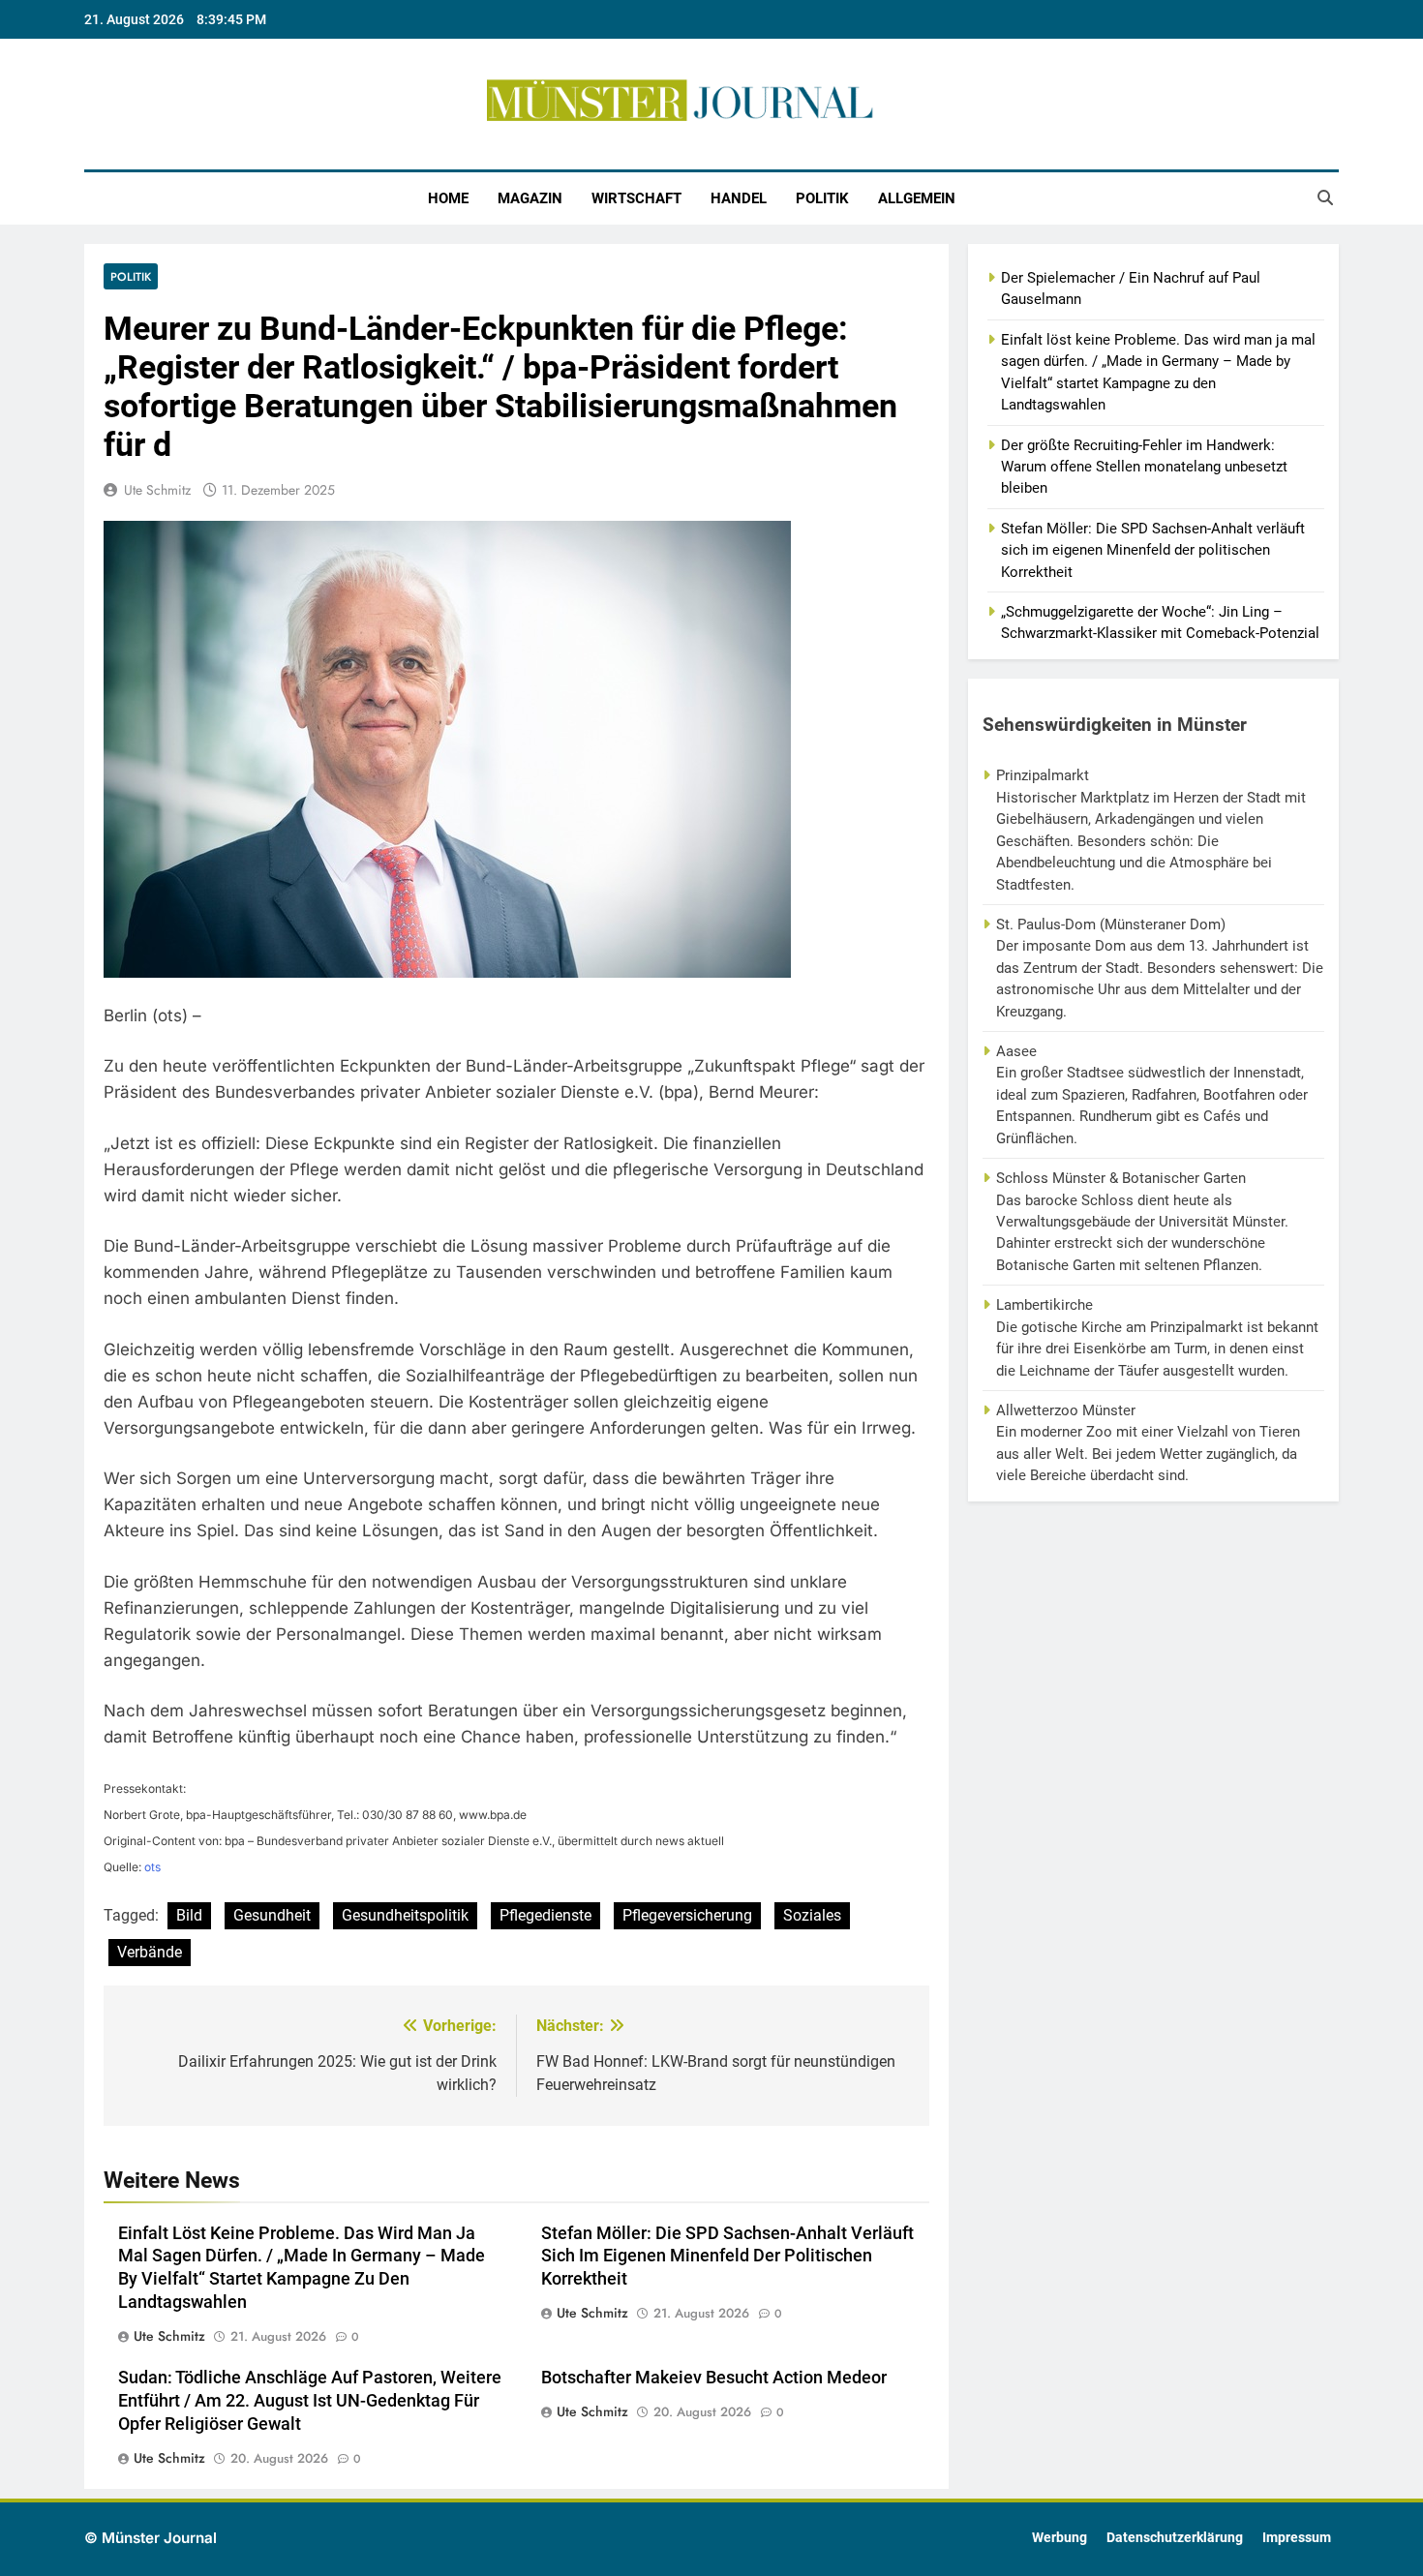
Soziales (812, 1915)
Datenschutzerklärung (1175, 2538)
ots (152, 1867)
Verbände (150, 1952)
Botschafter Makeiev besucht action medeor (714, 2378)
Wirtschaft (636, 198)
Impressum (1297, 2538)
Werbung (1060, 2538)
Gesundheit (272, 1915)
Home (448, 198)
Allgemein (917, 198)
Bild (189, 1915)
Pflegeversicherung (687, 1915)
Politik (822, 198)
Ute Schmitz (157, 490)
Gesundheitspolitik (405, 1915)
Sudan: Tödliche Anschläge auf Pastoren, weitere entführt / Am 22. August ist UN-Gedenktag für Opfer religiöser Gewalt (310, 2401)
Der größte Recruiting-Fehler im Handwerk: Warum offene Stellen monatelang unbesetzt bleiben (1144, 467)
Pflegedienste (545, 1915)
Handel (739, 198)
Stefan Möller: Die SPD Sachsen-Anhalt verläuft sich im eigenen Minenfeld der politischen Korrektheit (727, 2257)
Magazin (530, 198)
